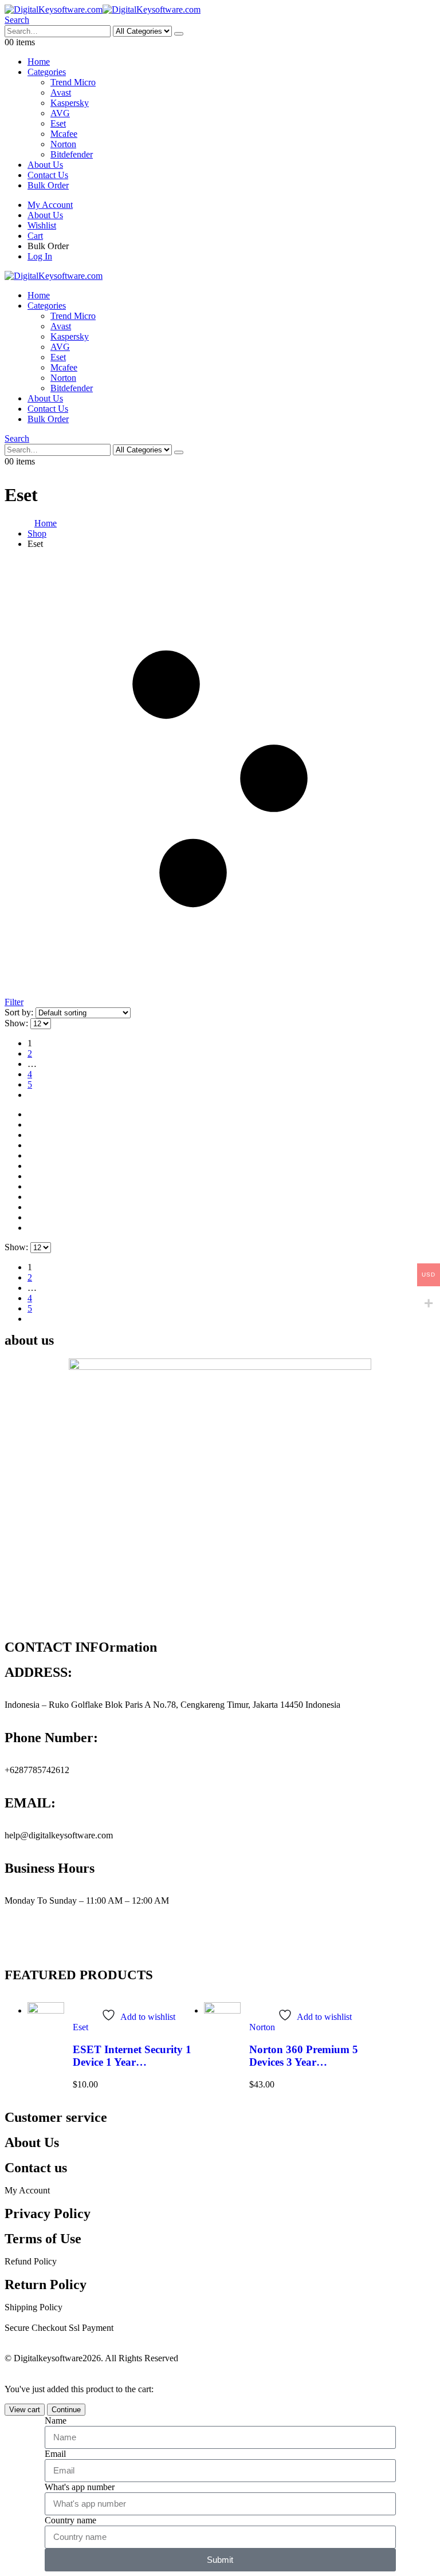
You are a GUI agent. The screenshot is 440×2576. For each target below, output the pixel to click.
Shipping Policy (34, 2307)
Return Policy (46, 2284)
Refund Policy (31, 2261)
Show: (17, 1023)
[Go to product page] (46, 2026)
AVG (60, 113)
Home (39, 62)
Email (55, 2454)
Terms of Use (43, 2239)
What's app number (80, 2487)
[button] (17, 20)
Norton (63, 144)
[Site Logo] (103, 9)
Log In (40, 256)
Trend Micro (73, 82)
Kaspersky (70, 103)
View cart (25, 2410)
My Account (50, 205)
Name (56, 2421)
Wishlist (42, 225)
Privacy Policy (48, 2213)
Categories (47, 72)
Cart (35, 236)
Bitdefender (72, 154)
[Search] (179, 34)
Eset (58, 123)
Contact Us (48, 175)
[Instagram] (19, 1941)
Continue (66, 2410)
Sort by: (20, 1012)
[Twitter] (81, 1941)
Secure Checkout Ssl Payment (59, 2328)
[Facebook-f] (50, 1941)
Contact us (36, 2168)
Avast (61, 92)
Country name (70, 2520)
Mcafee (64, 134)
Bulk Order (48, 185)
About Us (45, 165)
